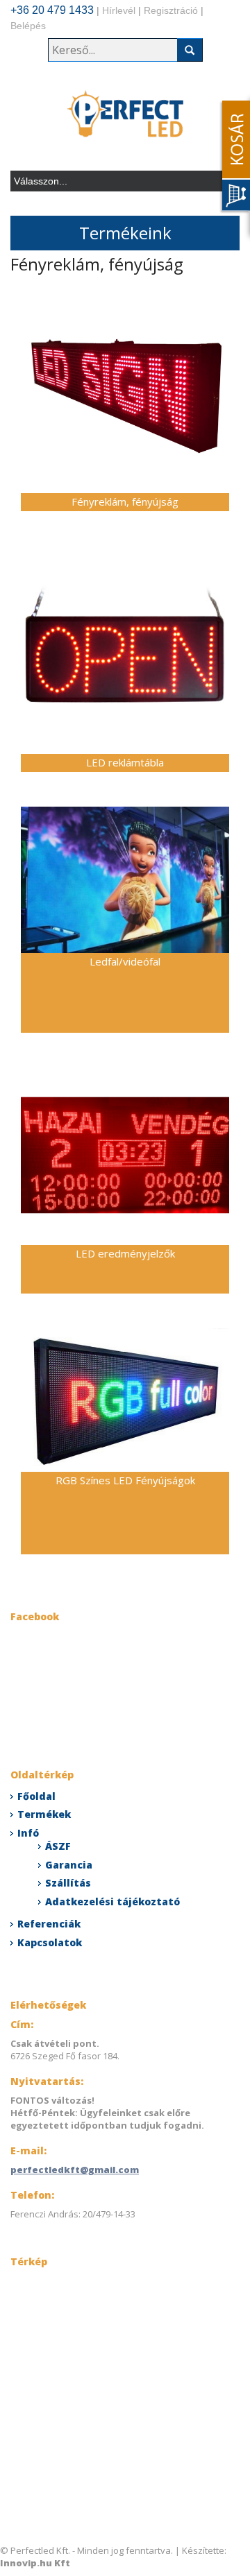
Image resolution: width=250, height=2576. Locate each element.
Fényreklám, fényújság (125, 501)
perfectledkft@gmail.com (75, 2170)
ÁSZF (58, 1846)
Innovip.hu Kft (35, 2563)
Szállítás (68, 1883)
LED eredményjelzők (125, 1253)
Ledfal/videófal (125, 961)
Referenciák (49, 1924)
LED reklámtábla (125, 762)
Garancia (69, 1865)
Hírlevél (119, 10)
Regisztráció (171, 10)
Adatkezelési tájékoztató (112, 1901)
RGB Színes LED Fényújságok (125, 1480)
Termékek (44, 1814)
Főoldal (36, 1796)
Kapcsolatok (50, 1942)
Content (233, 157)
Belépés (28, 26)
